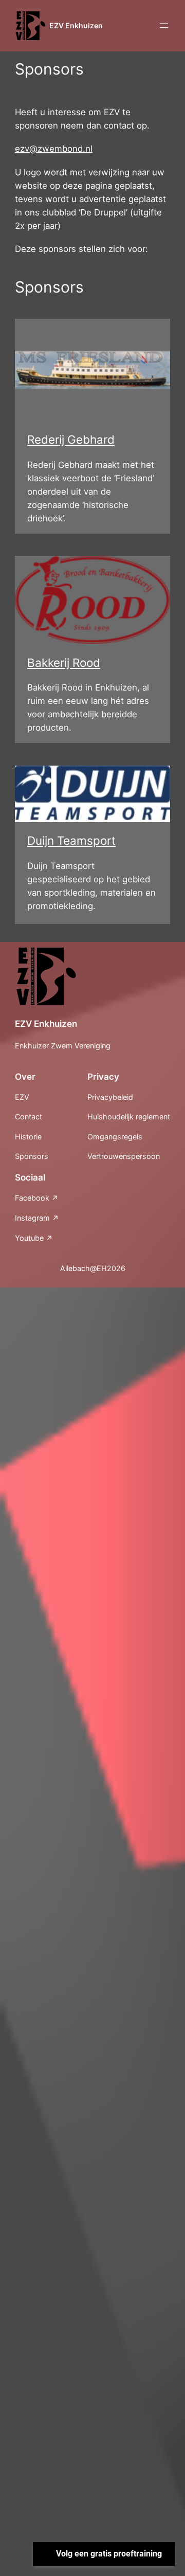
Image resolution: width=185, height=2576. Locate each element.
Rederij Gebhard (71, 439)
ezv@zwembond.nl (54, 149)
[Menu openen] (164, 26)
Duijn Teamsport (71, 840)
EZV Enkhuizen (76, 25)
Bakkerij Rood (64, 663)
